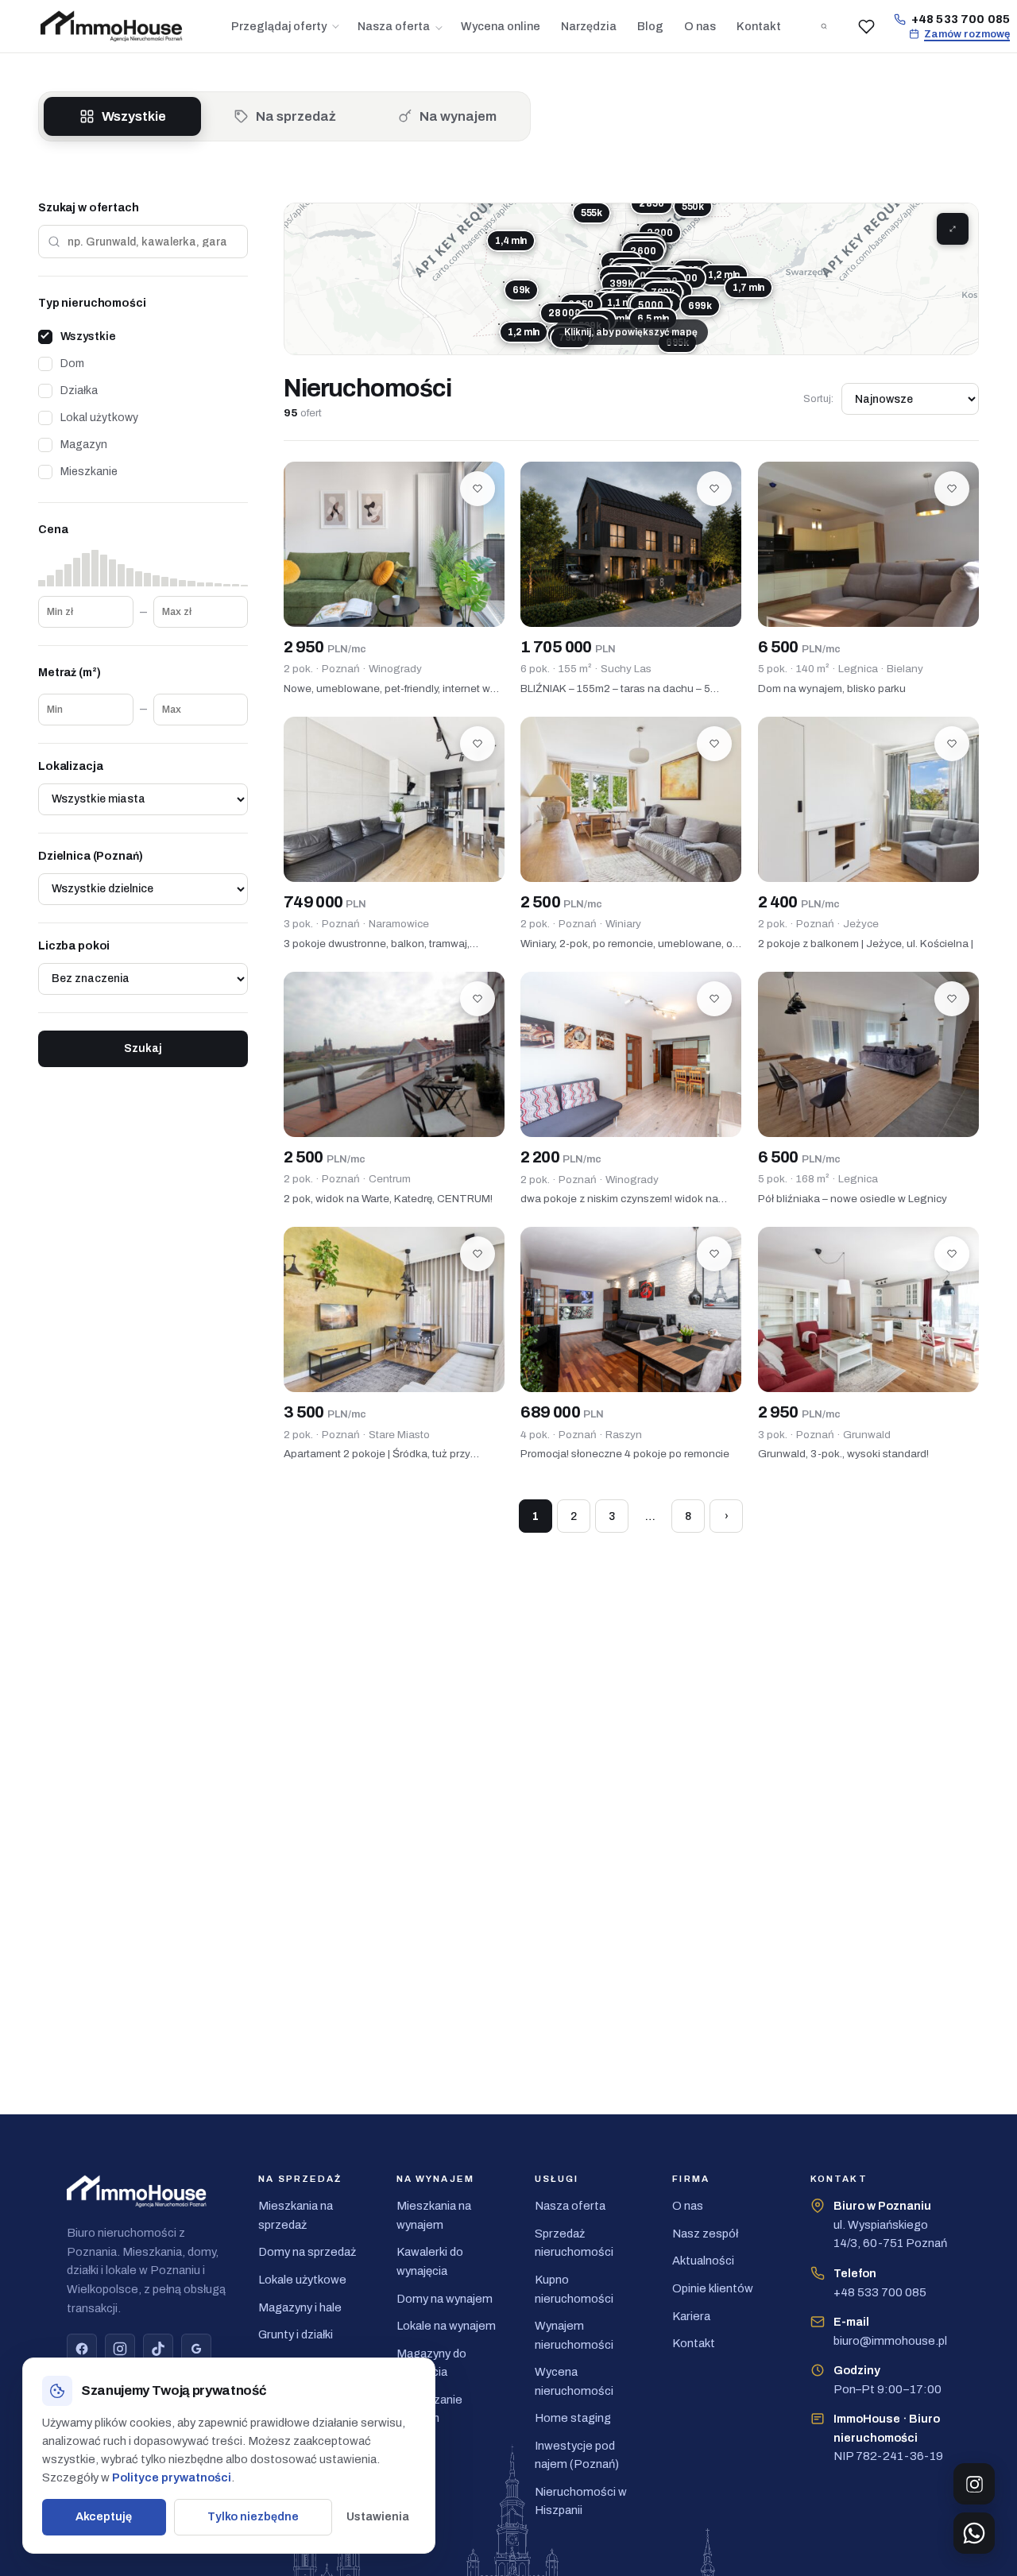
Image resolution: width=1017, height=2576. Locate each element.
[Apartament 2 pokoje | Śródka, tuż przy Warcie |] (394, 1310)
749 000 (325, 902)
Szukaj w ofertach (89, 208)
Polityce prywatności (172, 2477)
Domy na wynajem (445, 2299)
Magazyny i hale (300, 2307)
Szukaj (143, 1048)
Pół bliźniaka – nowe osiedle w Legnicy (853, 1199)
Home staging (573, 2418)
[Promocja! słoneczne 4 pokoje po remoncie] (631, 1310)
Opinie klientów (713, 2288)
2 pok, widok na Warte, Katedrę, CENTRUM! (388, 1199)
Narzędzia (589, 26)
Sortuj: (818, 399)
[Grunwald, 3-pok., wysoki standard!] (868, 1310)
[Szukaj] (824, 26)
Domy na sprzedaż (307, 2252)
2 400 (799, 902)
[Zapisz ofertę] (478, 489)
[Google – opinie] (196, 2349)
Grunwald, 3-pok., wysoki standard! (843, 1454)
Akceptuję (104, 2516)
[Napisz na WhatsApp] (974, 2533)
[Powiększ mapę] (953, 229)
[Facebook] (82, 2349)
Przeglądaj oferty (279, 26)
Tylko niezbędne (253, 2516)
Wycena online (501, 26)
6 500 (799, 647)
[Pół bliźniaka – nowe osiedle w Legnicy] (868, 1055)
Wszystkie (134, 116)
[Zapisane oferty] (867, 26)
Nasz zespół (705, 2234)
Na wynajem (458, 116)
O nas (700, 26)
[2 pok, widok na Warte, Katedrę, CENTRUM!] (394, 1055)
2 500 (561, 902)
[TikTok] (158, 2349)
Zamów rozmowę (967, 34)
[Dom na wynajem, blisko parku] (868, 545)
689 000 (562, 1412)
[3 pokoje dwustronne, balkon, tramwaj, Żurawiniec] (394, 800)
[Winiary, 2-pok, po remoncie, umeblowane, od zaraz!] (631, 800)
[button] (624, 240)
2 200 (561, 1157)
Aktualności (703, 2261)
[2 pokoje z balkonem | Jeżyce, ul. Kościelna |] (868, 800)
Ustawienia (378, 2516)
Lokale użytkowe (302, 2280)
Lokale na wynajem (446, 2326)
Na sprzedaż (296, 116)
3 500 (325, 1412)
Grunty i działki (296, 2334)
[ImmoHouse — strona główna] (122, 27)
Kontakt (759, 26)
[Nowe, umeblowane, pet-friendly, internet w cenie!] (394, 545)
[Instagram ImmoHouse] (974, 2484)
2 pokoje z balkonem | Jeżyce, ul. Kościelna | (866, 944)
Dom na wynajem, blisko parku (832, 688)
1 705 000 (568, 647)
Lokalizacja (70, 766)
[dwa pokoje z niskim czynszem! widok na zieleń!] (631, 1055)
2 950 (325, 647)
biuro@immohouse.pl (890, 2331)
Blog (650, 26)
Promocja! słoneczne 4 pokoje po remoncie (625, 1454)
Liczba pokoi (74, 946)
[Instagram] (120, 2349)
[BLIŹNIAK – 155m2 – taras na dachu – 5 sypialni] (631, 545)
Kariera (691, 2316)
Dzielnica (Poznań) (90, 856)
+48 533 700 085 (961, 19)
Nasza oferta (394, 26)
